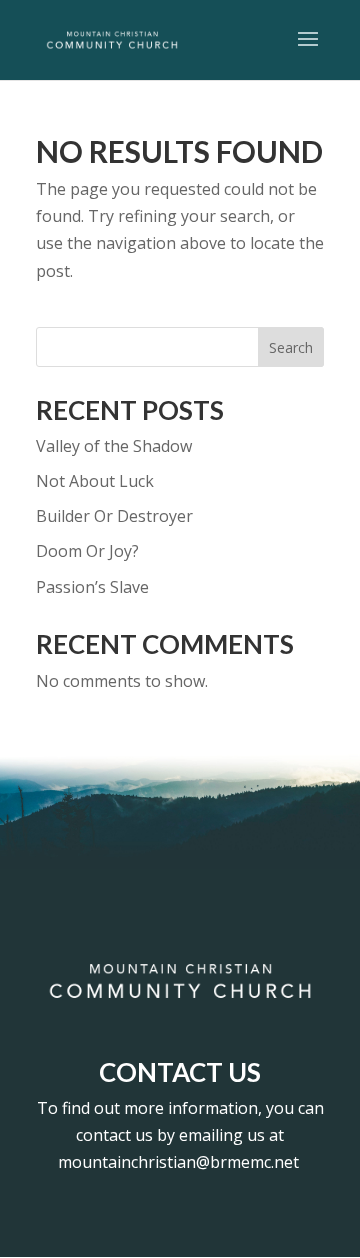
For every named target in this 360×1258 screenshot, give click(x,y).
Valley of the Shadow (114, 446)
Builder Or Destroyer (114, 516)
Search (291, 347)
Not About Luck (95, 481)
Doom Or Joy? (87, 551)
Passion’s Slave (92, 587)
